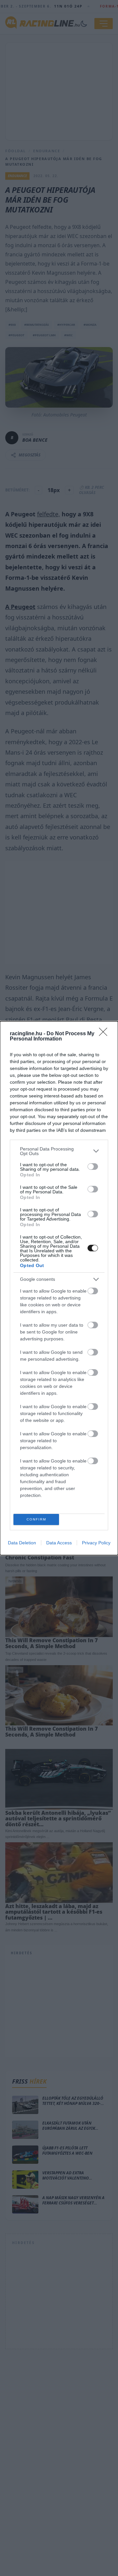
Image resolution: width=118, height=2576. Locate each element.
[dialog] (59, 1288)
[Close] (105, 1034)
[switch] (93, 1167)
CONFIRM (36, 1519)
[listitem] (59, 1151)
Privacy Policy (96, 1543)
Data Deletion (22, 1543)
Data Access (59, 1543)
